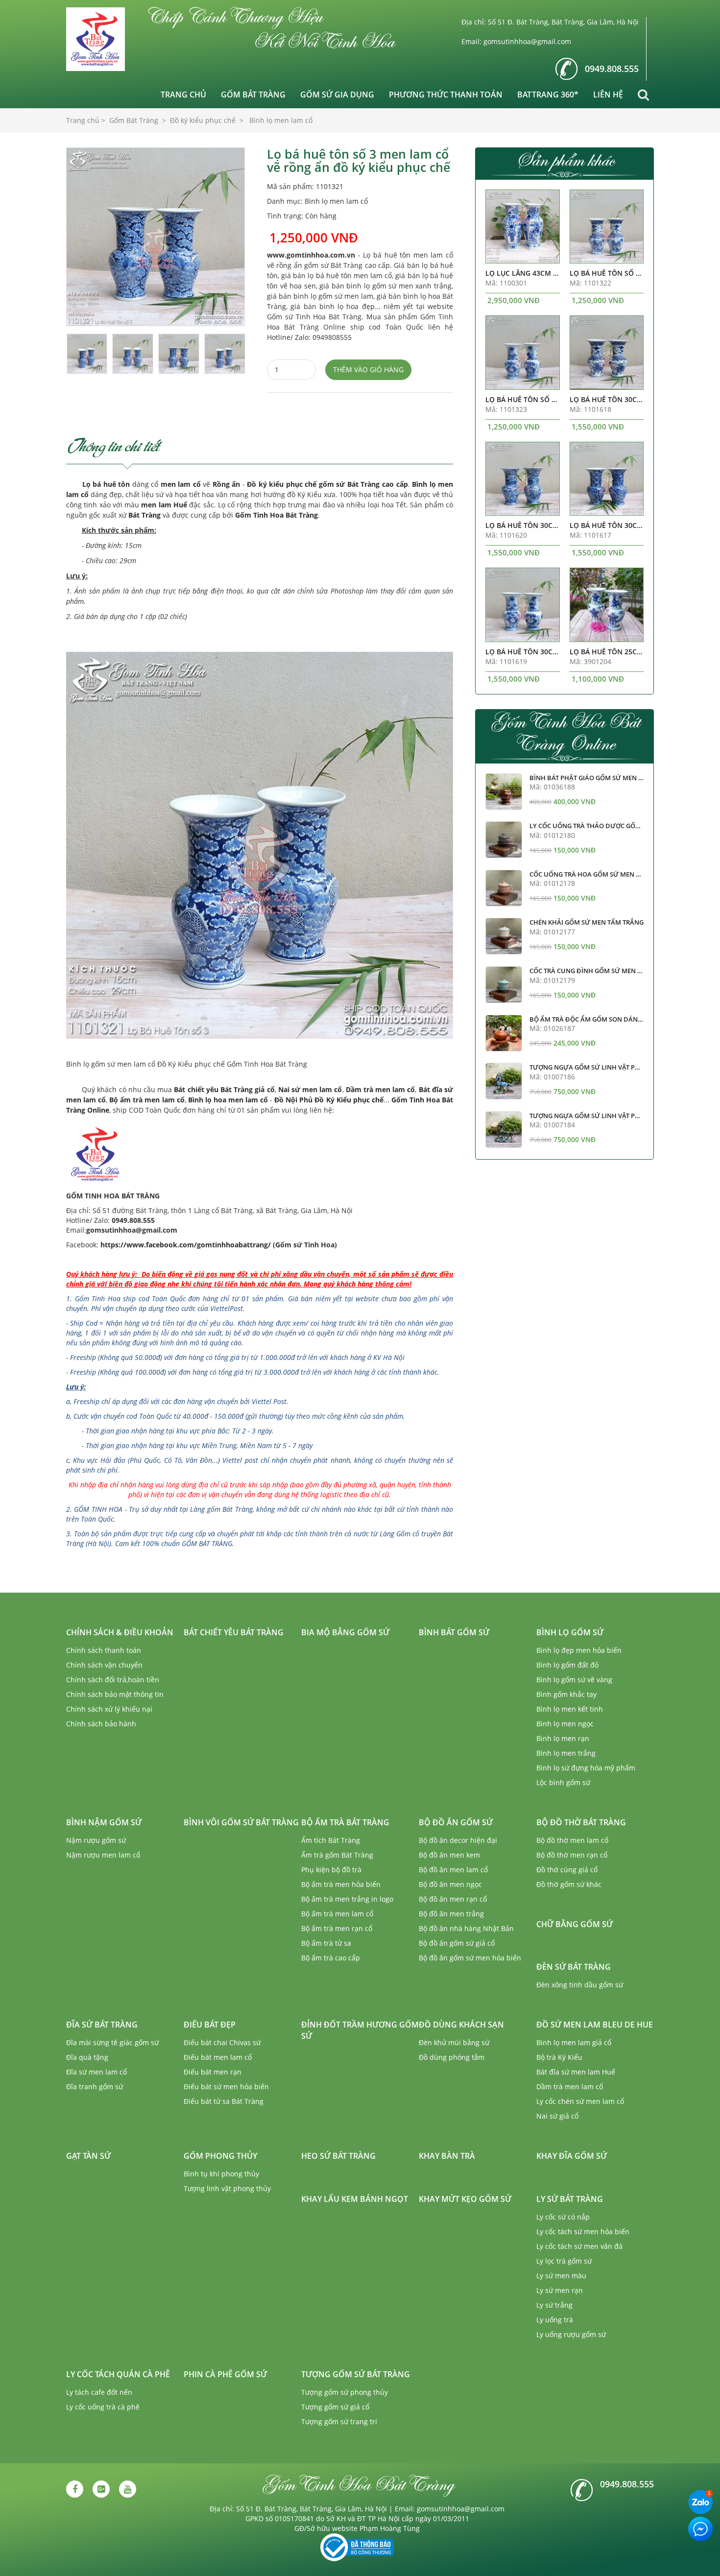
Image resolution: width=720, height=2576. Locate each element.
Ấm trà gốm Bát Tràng (337, 1855)
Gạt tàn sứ (88, 2156)
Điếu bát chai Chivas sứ (222, 2042)
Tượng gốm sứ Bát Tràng (356, 2374)
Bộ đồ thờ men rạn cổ (572, 1855)
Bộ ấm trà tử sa (326, 1943)
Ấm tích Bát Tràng (331, 1840)
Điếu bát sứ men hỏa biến (226, 2087)
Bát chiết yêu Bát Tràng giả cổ (224, 1089)
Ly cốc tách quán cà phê (118, 2374)
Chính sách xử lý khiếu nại (109, 1709)
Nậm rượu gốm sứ (96, 1840)
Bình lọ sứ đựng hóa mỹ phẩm (586, 1768)
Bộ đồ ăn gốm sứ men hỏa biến (470, 1958)
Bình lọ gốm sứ (570, 1632)
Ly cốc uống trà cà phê (103, 2407)
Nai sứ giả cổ (557, 2116)
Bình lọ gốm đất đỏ (567, 1665)
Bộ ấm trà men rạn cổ (337, 1928)
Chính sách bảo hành (101, 1724)
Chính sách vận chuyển (104, 1665)
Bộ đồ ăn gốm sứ (456, 1822)
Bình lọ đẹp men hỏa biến (579, 1650)
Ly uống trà (555, 2320)
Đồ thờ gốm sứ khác (569, 1884)
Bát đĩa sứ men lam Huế (576, 2072)
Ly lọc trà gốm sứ (564, 2261)
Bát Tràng (144, 515)
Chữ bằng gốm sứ (575, 1924)
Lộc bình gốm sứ (563, 1782)
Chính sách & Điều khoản (120, 1632)
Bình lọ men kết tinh (570, 1709)
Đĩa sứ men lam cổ (96, 2072)
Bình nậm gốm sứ (104, 1822)
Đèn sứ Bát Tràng (574, 1967)
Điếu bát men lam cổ (218, 2057)
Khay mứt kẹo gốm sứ (465, 2199)
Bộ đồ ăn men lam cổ (453, 1870)
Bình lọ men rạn (563, 1738)
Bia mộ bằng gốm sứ (345, 1632)
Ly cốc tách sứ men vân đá (579, 2246)
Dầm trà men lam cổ (381, 1089)
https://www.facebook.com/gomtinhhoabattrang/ (186, 1245)
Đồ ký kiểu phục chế (282, 484)
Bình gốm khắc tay (566, 1694)
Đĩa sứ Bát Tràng (102, 2025)
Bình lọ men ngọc (565, 1724)
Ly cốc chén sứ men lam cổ (580, 2101)
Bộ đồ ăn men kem (449, 1855)
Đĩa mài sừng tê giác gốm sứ (112, 2042)
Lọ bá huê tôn (106, 484)
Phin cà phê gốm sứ (225, 2374)
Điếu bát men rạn (213, 2072)
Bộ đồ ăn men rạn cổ (453, 1899)
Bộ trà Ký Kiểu (559, 2057)
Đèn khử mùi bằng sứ (454, 2042)
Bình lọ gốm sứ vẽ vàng (574, 1680)
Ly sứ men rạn (560, 2290)
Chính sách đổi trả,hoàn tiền (113, 1680)
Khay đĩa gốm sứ (572, 2156)
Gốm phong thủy (220, 2156)
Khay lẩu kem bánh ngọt (355, 2199)
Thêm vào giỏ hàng (368, 370)
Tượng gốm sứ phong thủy (345, 2392)
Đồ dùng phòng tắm (452, 2057)
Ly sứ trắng (554, 2305)
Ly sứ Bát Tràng (570, 2199)
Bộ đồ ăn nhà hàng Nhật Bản (466, 1928)
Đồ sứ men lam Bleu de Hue (595, 2025)
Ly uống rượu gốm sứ (571, 2334)
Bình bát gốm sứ (454, 1632)
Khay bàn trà (447, 2156)
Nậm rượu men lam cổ (103, 1855)
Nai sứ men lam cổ (310, 1089)
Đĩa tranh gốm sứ (95, 2087)
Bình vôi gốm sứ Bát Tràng (241, 1822)
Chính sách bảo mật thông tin (115, 1694)
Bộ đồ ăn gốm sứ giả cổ (457, 1943)
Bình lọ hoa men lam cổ (228, 1100)
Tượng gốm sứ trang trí (339, 2421)
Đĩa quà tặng (87, 2057)
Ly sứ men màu (561, 2276)
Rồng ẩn (227, 484)
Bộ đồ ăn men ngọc (450, 1884)
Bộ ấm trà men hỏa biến (341, 1884)
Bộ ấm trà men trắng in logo (347, 1899)
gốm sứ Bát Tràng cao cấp (363, 484)
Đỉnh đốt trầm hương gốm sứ (360, 2030)
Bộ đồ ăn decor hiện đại (458, 1840)
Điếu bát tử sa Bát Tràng (224, 2101)
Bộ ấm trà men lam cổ (147, 1100)
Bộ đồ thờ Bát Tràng (581, 1822)
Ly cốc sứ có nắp (563, 2217)
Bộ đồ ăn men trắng (451, 1914)
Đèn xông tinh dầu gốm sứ (580, 1985)
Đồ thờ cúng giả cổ (567, 1870)
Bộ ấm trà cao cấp (331, 1958)
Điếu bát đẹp (210, 2025)
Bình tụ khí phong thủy (221, 2174)
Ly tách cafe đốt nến (99, 2392)
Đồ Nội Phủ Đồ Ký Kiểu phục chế (329, 1100)
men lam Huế (164, 505)
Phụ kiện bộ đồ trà (331, 1870)
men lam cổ (181, 484)
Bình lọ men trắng (566, 1753)
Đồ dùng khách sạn (461, 2025)
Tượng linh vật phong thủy (227, 2188)
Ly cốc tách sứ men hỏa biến (583, 2231)
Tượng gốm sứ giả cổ (335, 2407)
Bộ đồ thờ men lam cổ (572, 1840)
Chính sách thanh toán (104, 1650)
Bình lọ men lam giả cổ (574, 2042)
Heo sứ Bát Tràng (338, 2156)
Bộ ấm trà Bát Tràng (345, 1822)
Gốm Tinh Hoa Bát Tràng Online (565, 732)
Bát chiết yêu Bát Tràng (234, 1632)
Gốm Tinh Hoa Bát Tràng (276, 515)
